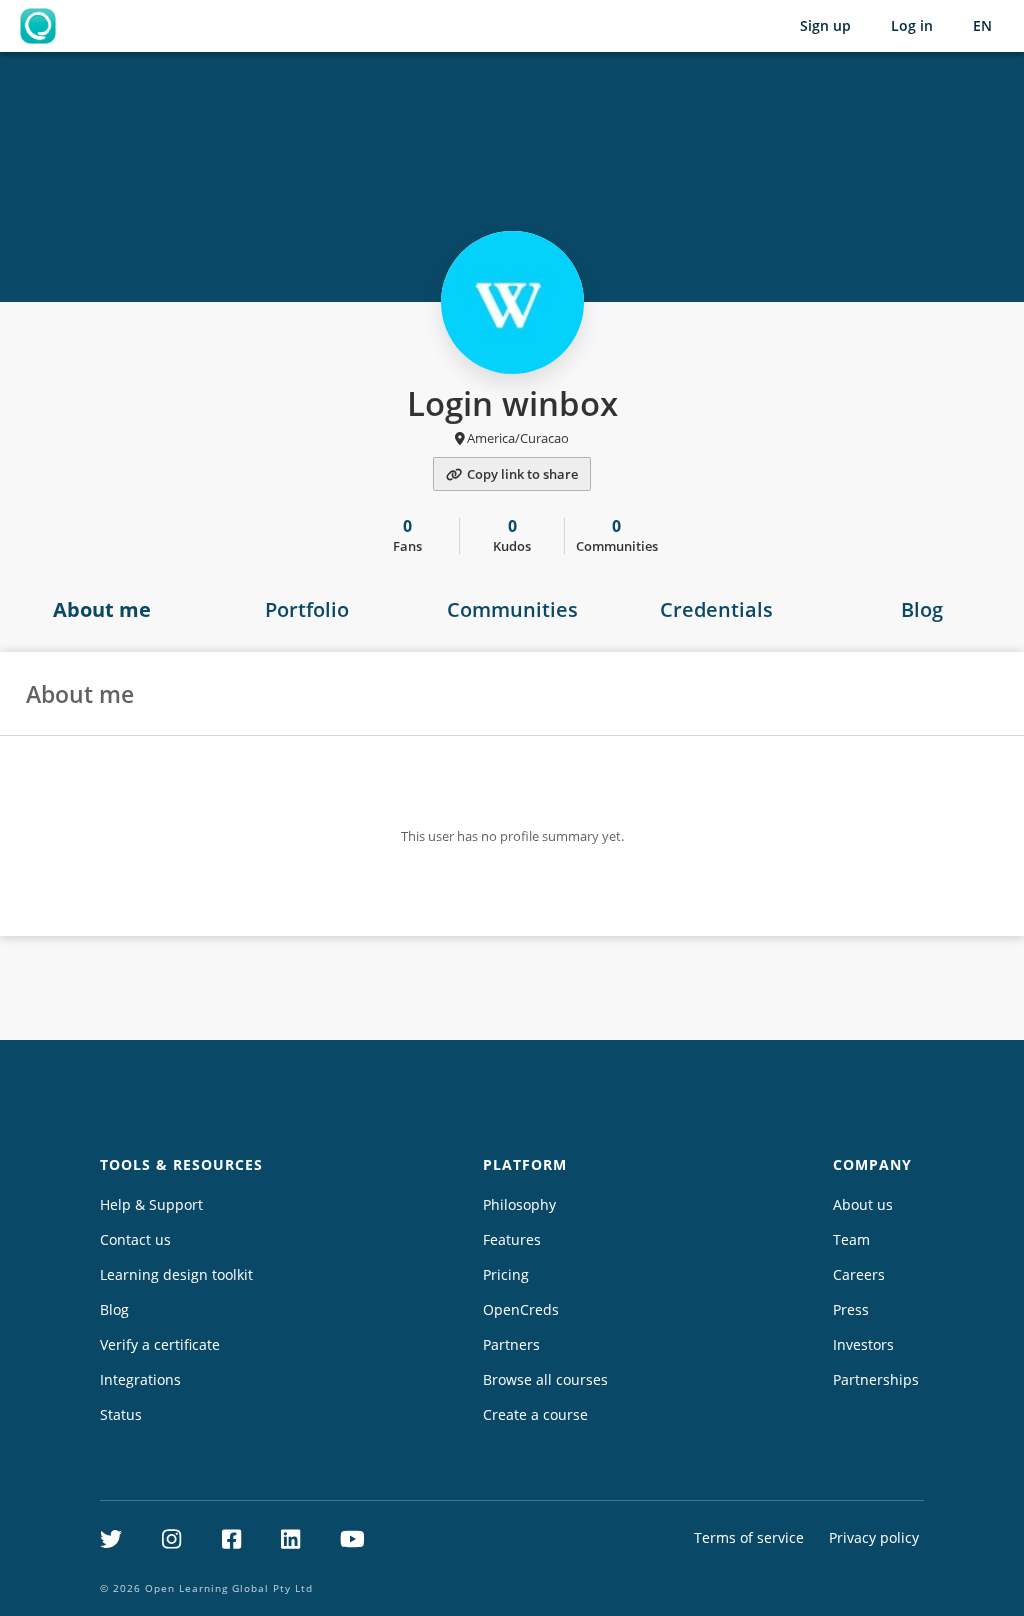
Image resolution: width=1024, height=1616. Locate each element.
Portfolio (307, 609)
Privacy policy (874, 1537)
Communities (512, 609)
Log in (912, 25)
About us (863, 1204)
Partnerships (876, 1379)
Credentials (716, 609)
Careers (859, 1274)
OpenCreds (521, 1309)
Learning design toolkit (176, 1274)
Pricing (506, 1274)
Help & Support (151, 1204)
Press (851, 1309)
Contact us (135, 1239)
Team (851, 1239)
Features (512, 1239)
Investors (863, 1344)
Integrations (140, 1379)
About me (102, 609)
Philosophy (519, 1204)
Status (121, 1414)
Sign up (825, 25)
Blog (922, 609)
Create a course (535, 1414)
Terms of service (749, 1537)
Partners (511, 1344)
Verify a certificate (160, 1344)
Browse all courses (545, 1379)
